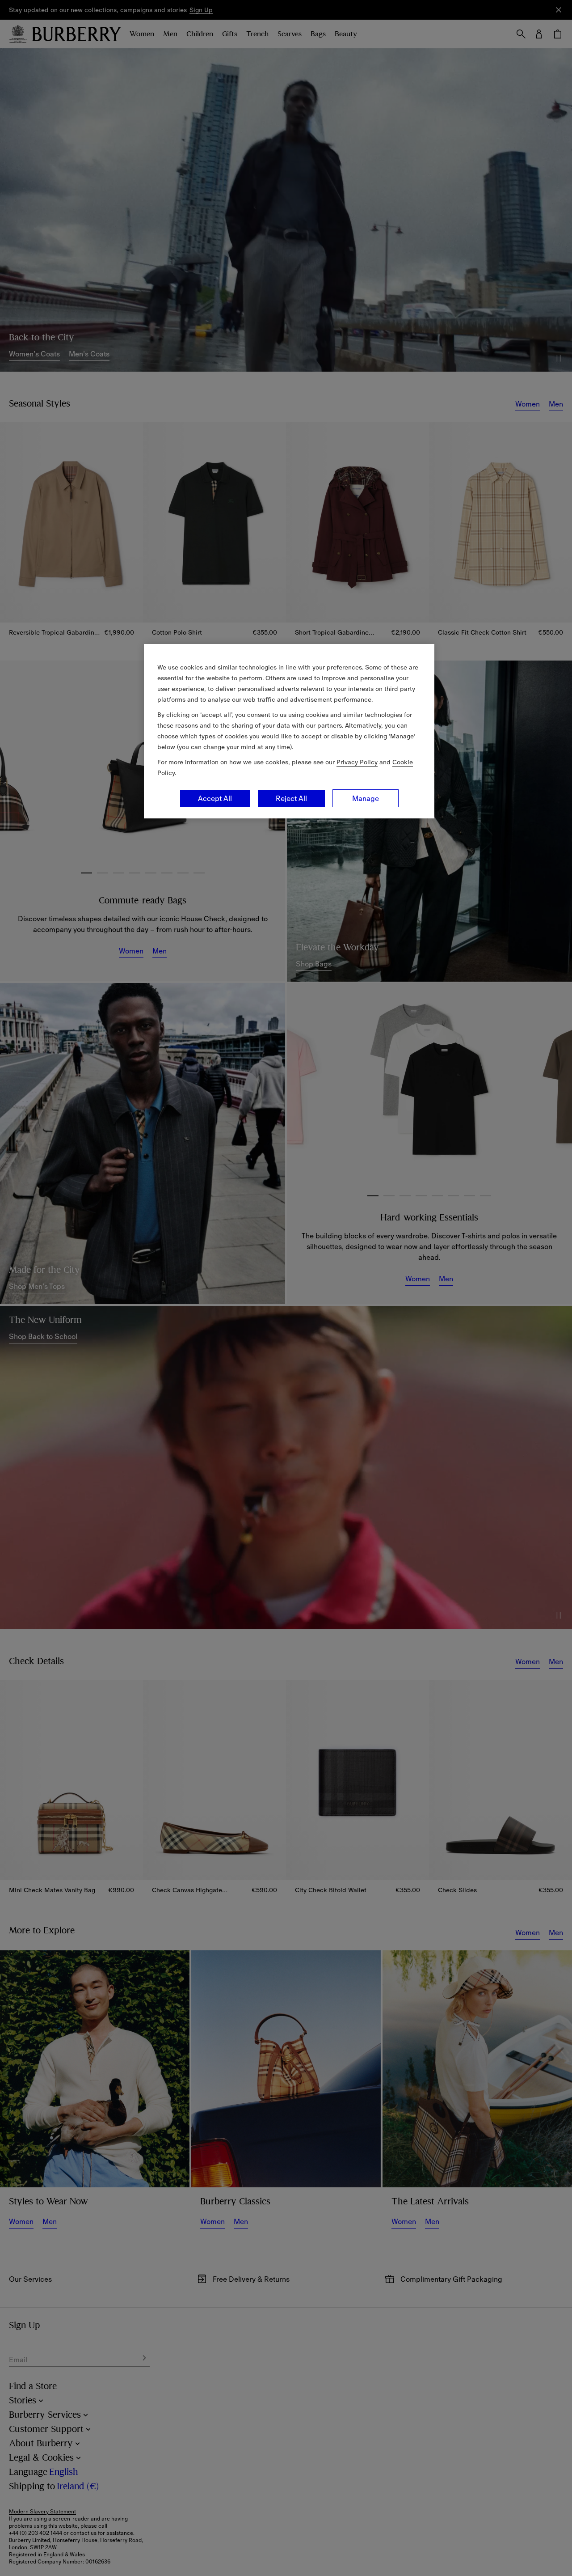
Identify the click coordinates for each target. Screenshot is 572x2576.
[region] (289, 731)
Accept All (215, 798)
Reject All (291, 798)
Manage (366, 798)
